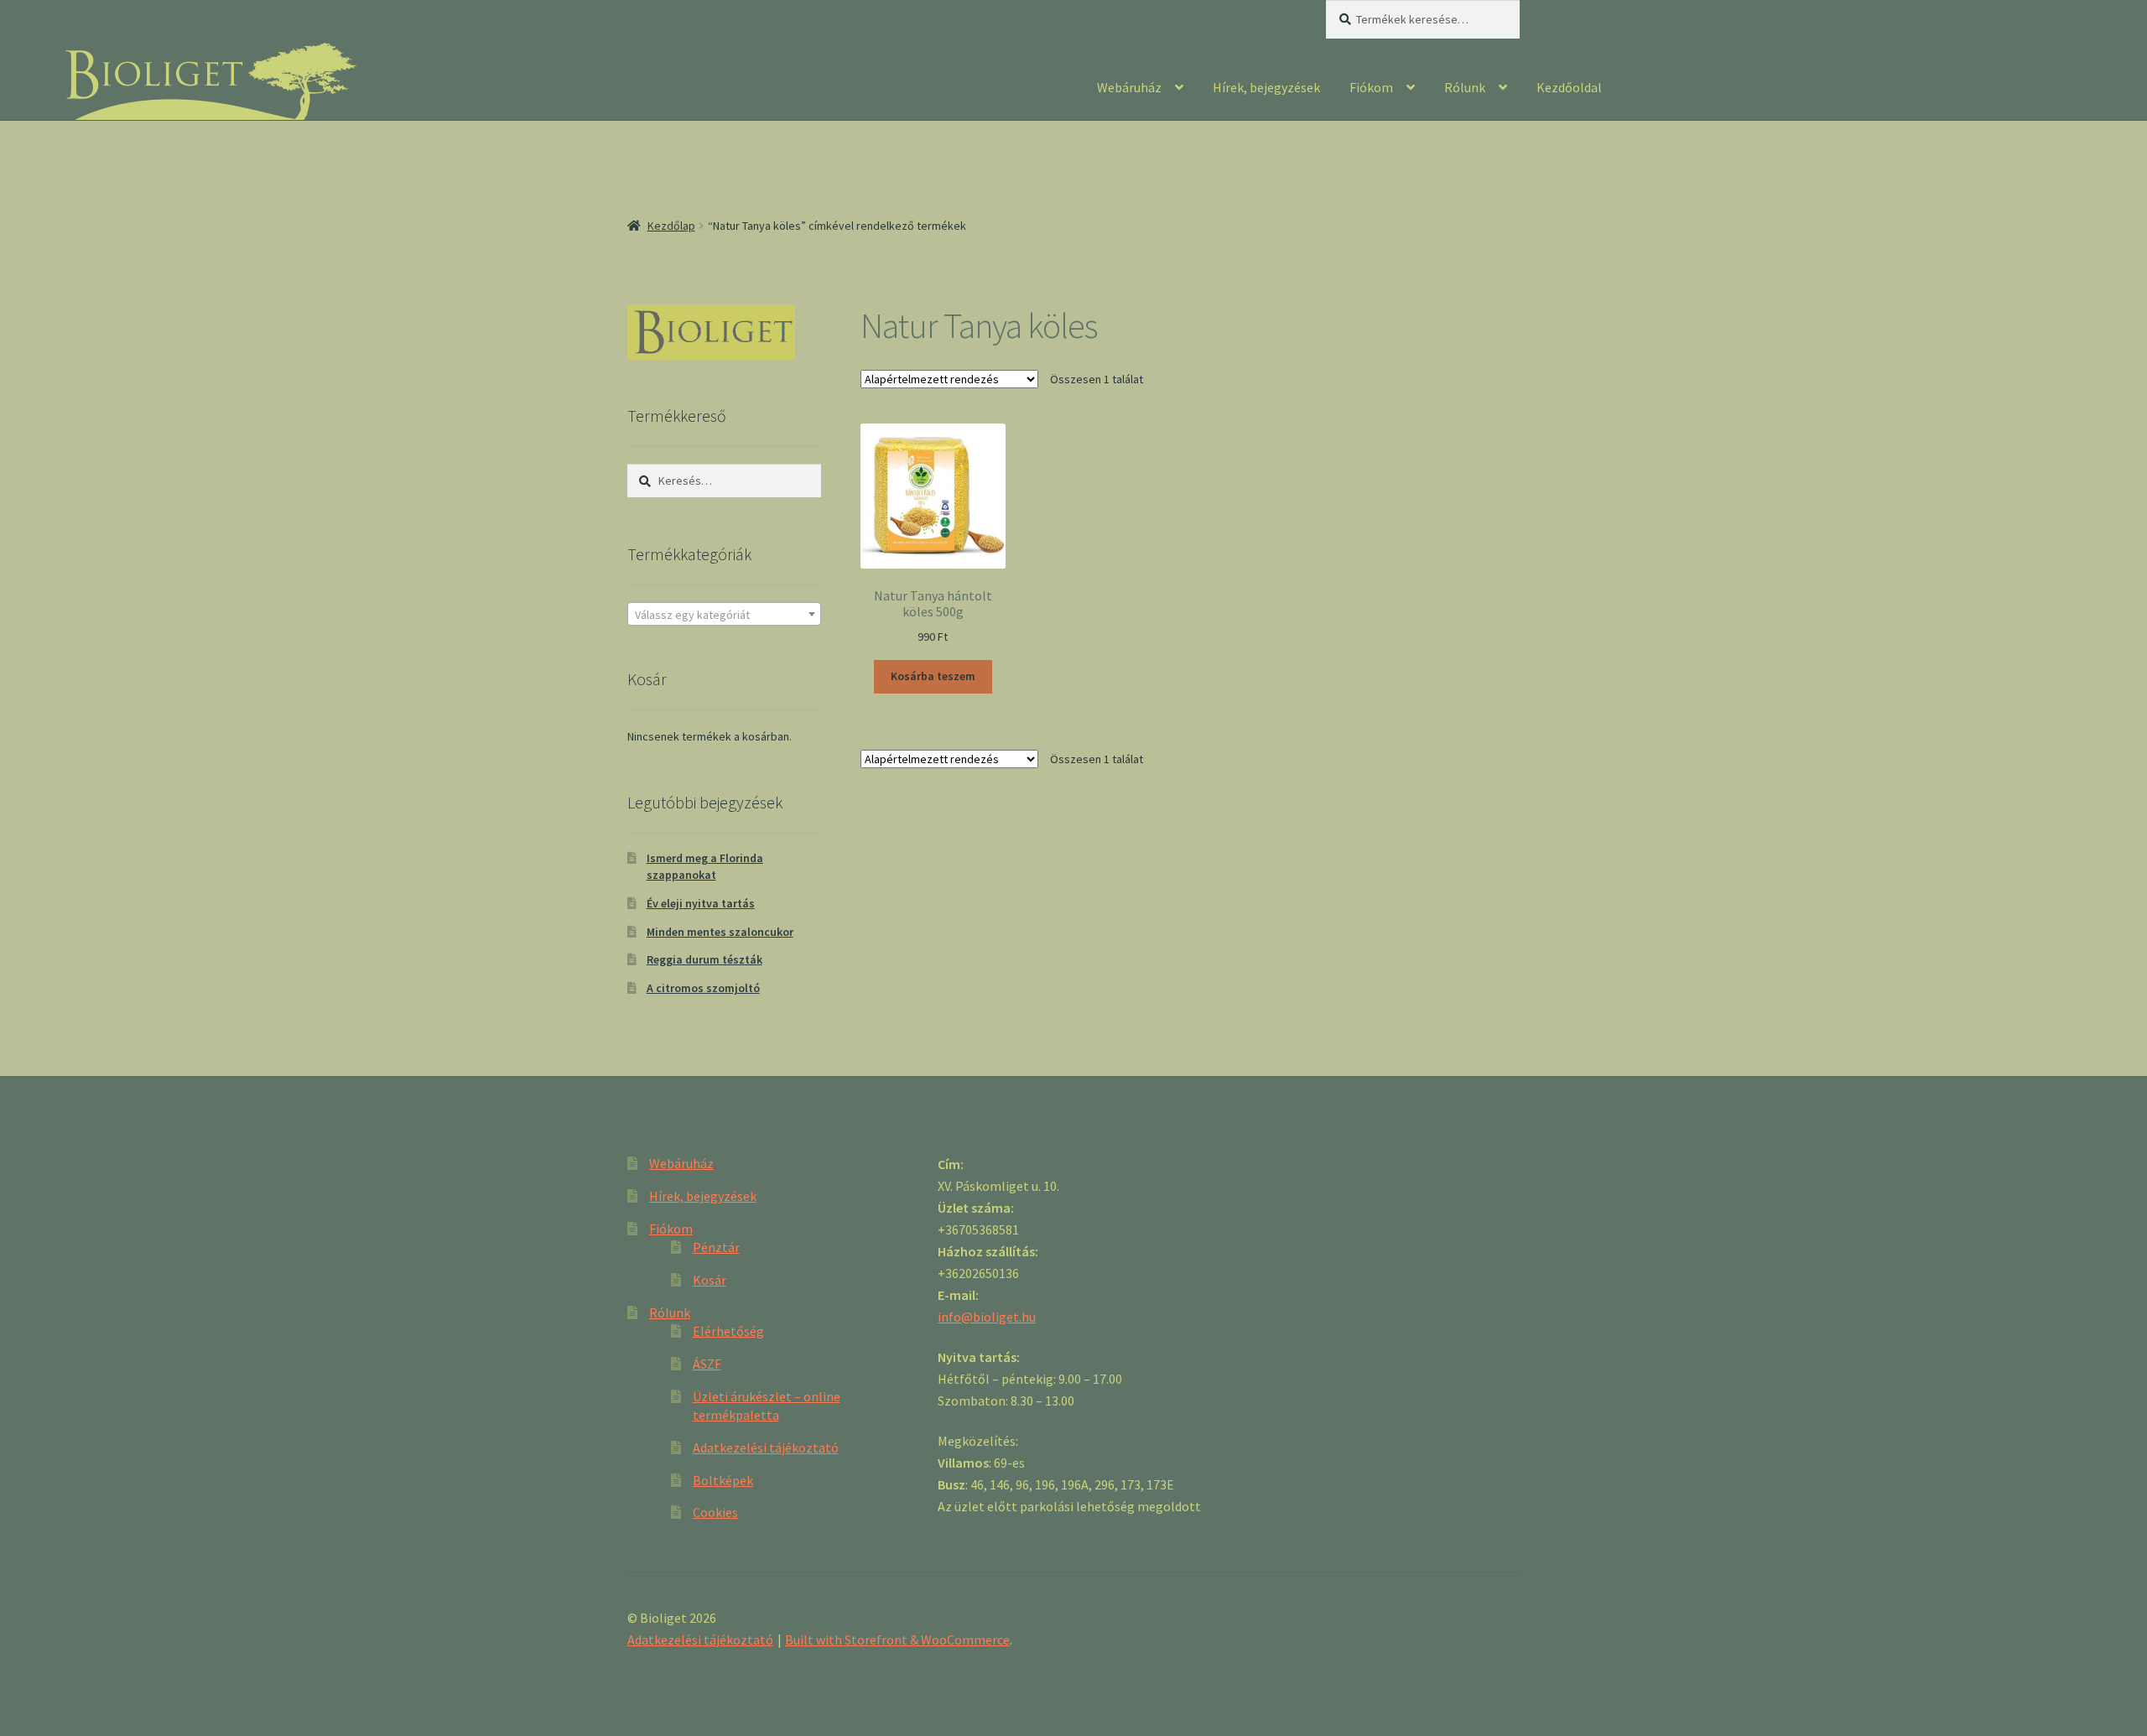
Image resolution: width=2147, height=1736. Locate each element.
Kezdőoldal (1569, 87)
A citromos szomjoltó (703, 988)
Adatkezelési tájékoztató (766, 1448)
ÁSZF (707, 1364)
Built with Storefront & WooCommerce (897, 1640)
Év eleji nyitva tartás (701, 903)
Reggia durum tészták (704, 959)
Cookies (715, 1512)
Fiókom (1371, 87)
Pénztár (716, 1247)
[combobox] (724, 614)
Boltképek (723, 1480)
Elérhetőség (728, 1331)
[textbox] (724, 615)
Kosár (710, 1280)
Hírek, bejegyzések (1266, 87)
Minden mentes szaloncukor (720, 932)
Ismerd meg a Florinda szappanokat (705, 866)
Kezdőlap (671, 226)
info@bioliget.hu (987, 1317)
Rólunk (1465, 87)
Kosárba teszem (933, 676)
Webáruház (1129, 87)
